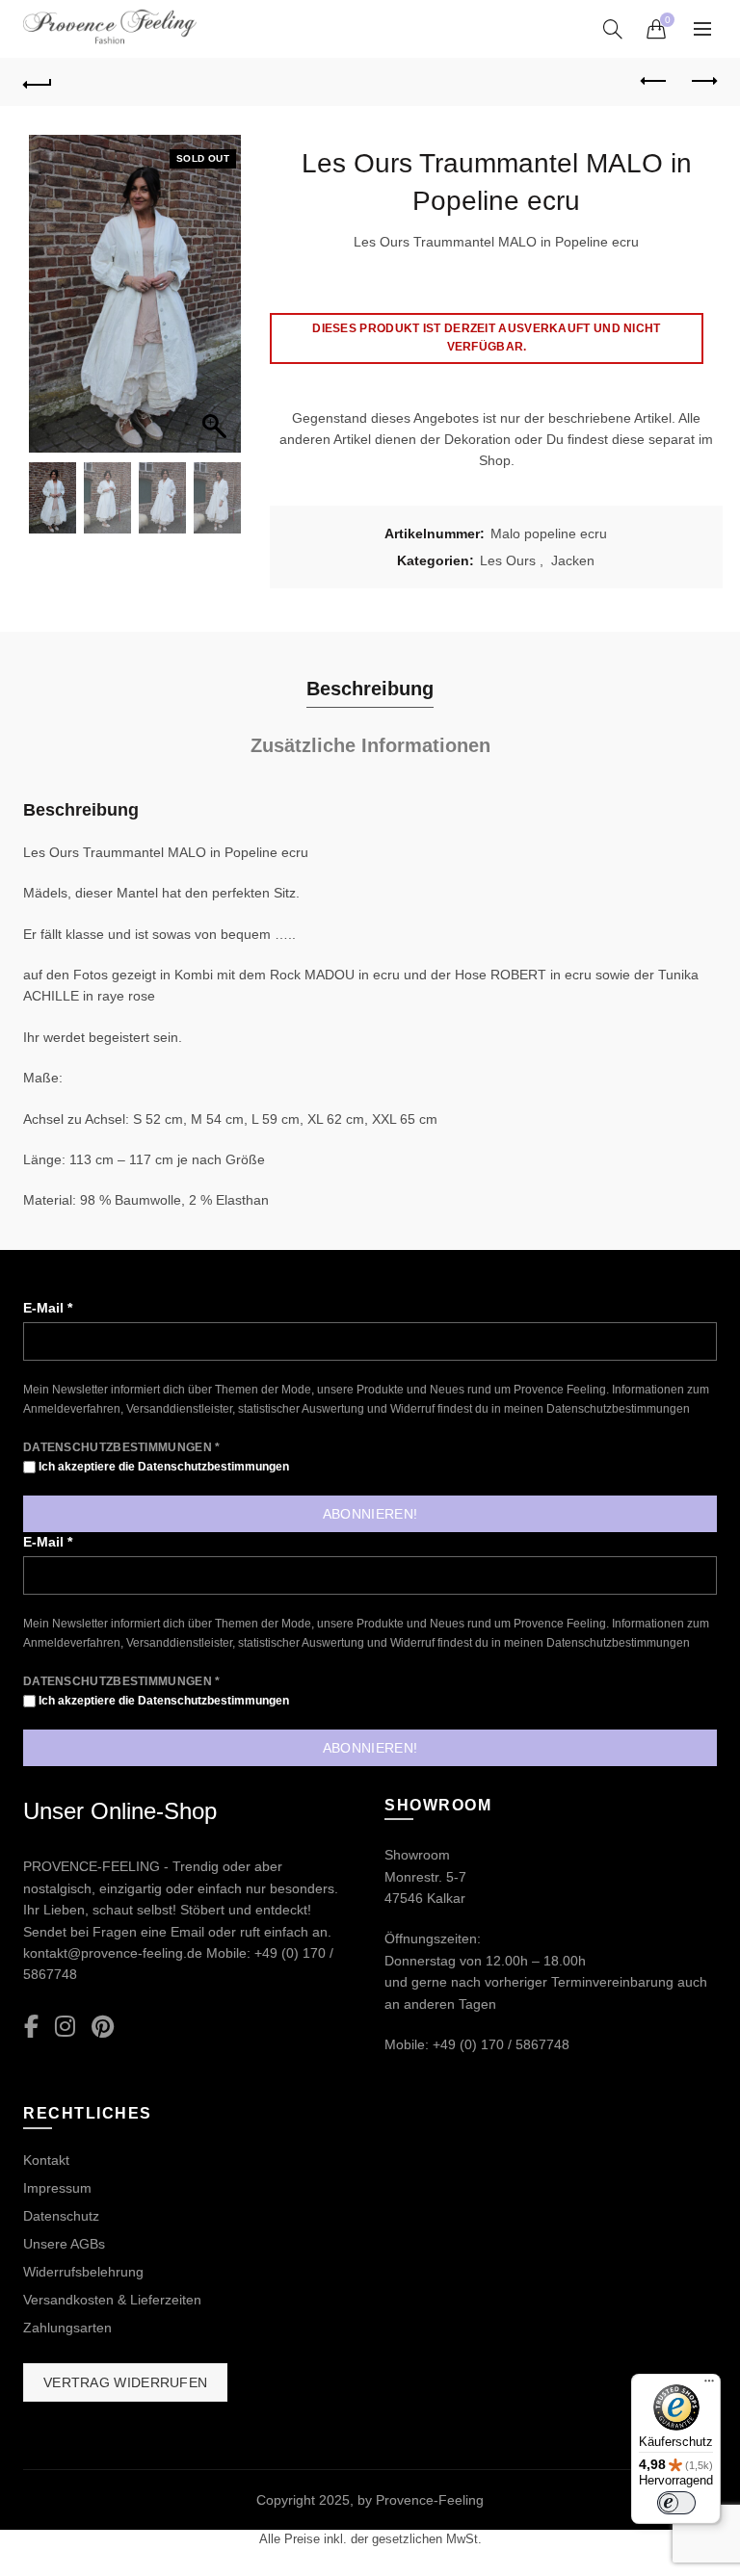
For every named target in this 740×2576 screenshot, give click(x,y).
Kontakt (46, 2160)
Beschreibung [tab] (370, 689)
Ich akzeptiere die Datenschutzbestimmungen (162, 1467)
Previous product (654, 82)
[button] (217, 303)
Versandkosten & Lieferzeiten (112, 2300)
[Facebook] (31, 2028)
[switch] (676, 2503)
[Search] (613, 29)
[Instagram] (65, 2028)
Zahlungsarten (67, 2328)
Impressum (57, 2188)
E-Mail (48, 1308)
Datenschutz (61, 2216)
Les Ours (508, 560)
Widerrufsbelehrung (83, 2272)
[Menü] (709, 2385)
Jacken (573, 560)
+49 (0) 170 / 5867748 (501, 2044)
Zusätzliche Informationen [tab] (370, 745)
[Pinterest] (103, 2028)
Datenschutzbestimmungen (618, 1409)
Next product (702, 82)
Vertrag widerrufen (125, 2382)
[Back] (38, 82)
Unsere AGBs (64, 2244)
